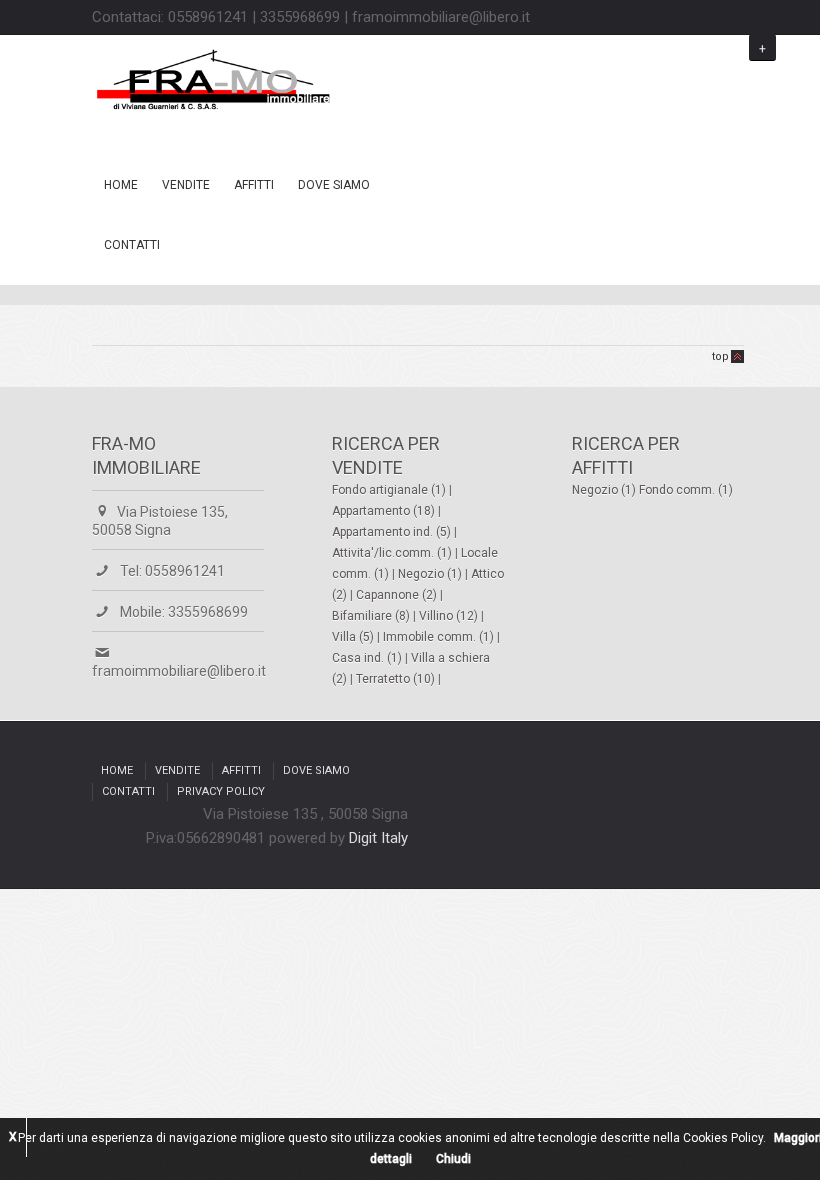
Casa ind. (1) (368, 658)
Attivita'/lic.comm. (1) (393, 553)
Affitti (254, 185)
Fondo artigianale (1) (390, 490)
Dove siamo (334, 185)
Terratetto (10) (397, 679)
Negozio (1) (431, 574)
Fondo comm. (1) (686, 490)
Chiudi (453, 1159)
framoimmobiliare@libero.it (179, 671)
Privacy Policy (221, 791)
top (720, 356)
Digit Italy (378, 838)
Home (121, 185)
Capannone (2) (398, 595)
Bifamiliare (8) (372, 616)
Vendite (186, 185)
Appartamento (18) (385, 511)
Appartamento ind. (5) (393, 532)
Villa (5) (354, 637)
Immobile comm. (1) (440, 637)
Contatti (132, 245)
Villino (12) (450, 616)
